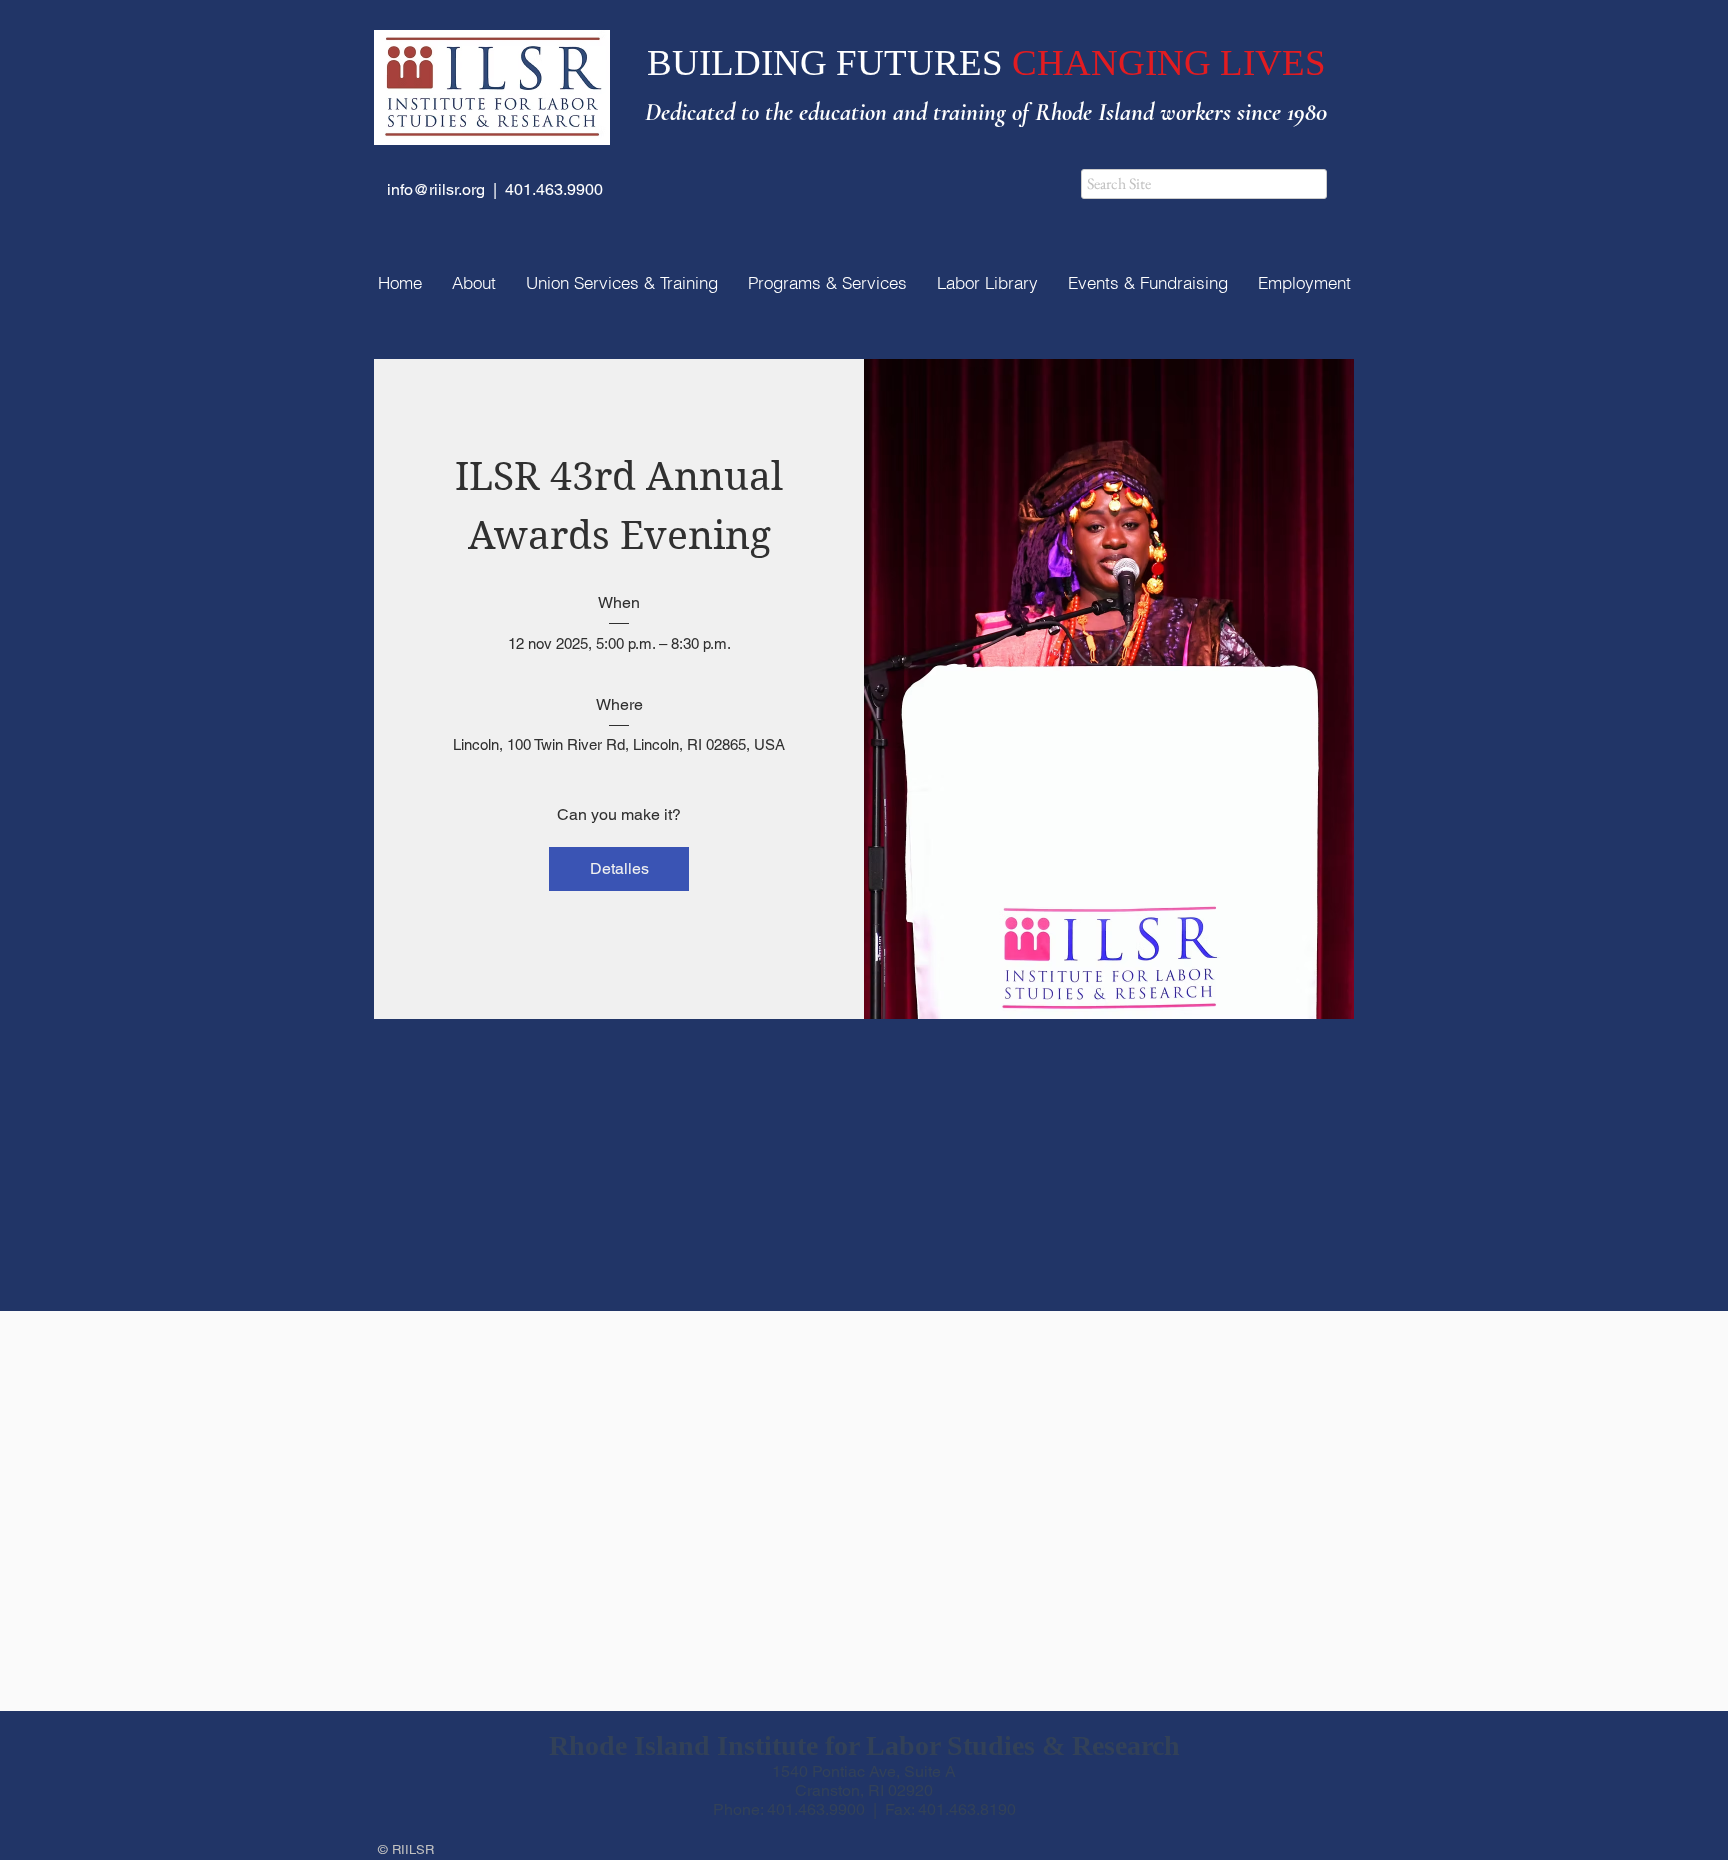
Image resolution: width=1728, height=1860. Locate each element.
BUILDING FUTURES (829, 62)
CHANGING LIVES (1169, 62)
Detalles (619, 868)
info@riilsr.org (436, 189)
